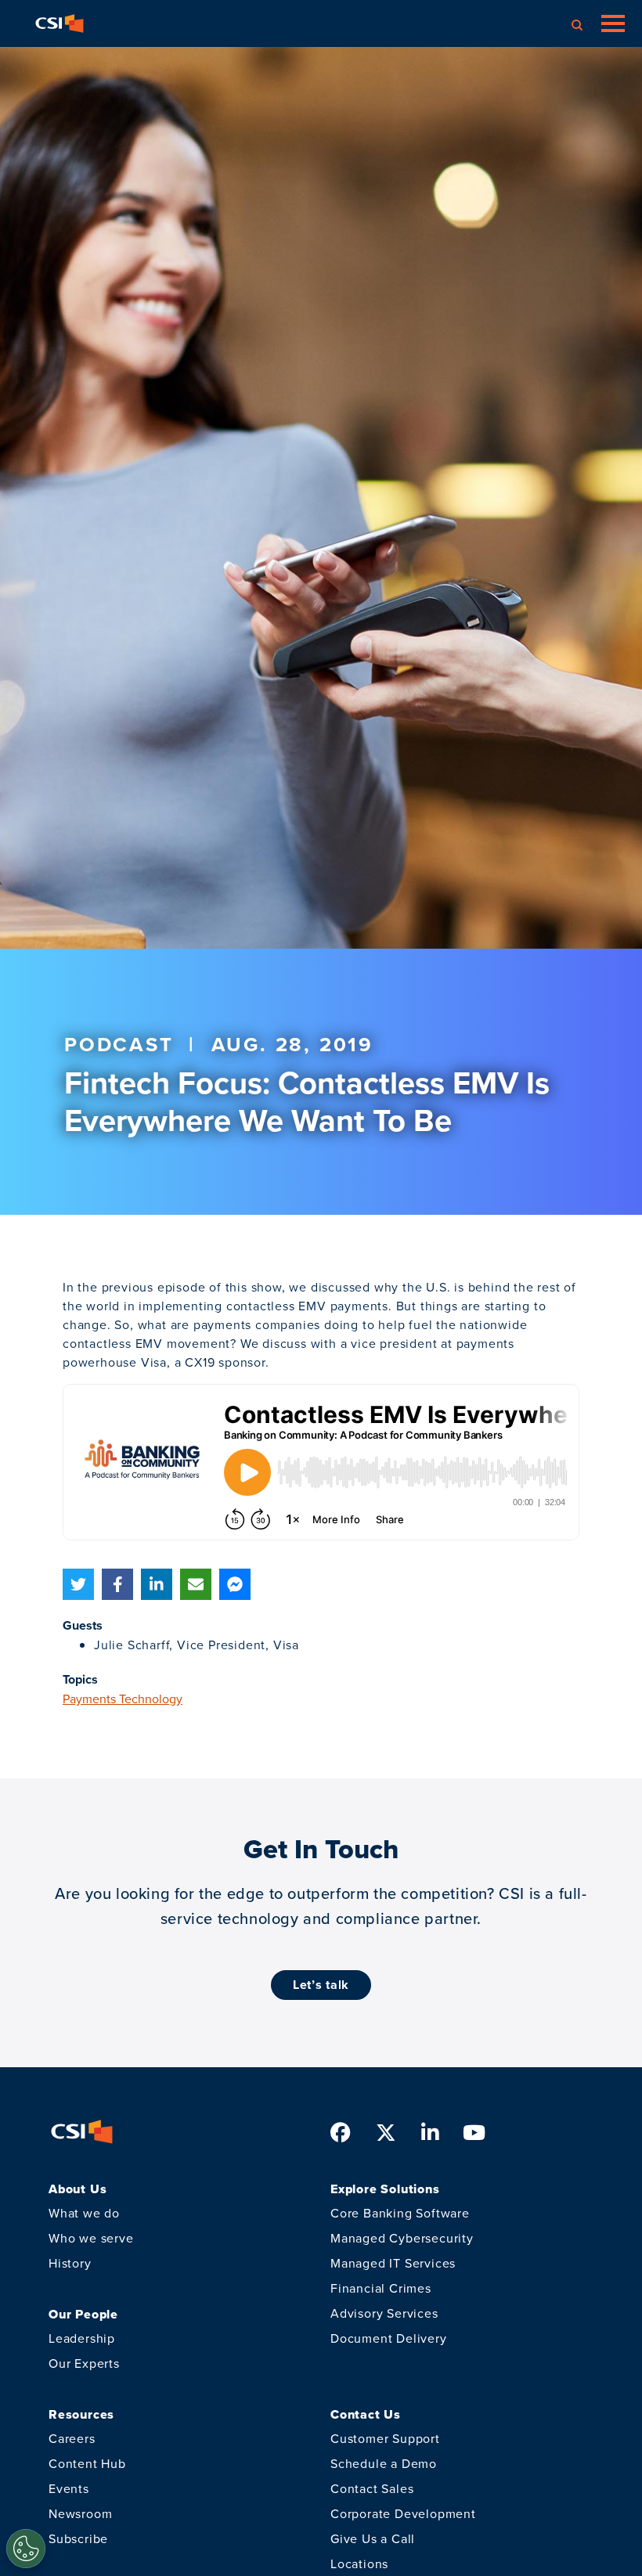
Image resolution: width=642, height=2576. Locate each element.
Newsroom (80, 2513)
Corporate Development (403, 2513)
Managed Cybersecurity (402, 2238)
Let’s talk (321, 1985)
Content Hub (87, 2463)
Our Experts (84, 2363)
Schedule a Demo (384, 2463)
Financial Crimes (381, 2288)
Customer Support (385, 2438)
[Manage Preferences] (26, 2549)
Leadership (82, 2338)
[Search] (577, 23)
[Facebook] (117, 1584)
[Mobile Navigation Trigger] (613, 23)
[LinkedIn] (157, 1584)
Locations (359, 2563)
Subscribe (78, 2538)
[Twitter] (78, 1584)
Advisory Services (384, 2313)
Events (69, 2488)
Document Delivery (389, 2338)
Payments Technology (123, 1699)
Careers (72, 2438)
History (70, 2263)
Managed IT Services (393, 2263)
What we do (84, 2213)
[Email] (196, 1584)
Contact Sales (372, 2488)
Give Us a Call (373, 2538)
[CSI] (60, 23)
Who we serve (91, 2238)
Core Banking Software (400, 2213)
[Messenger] (235, 1584)
